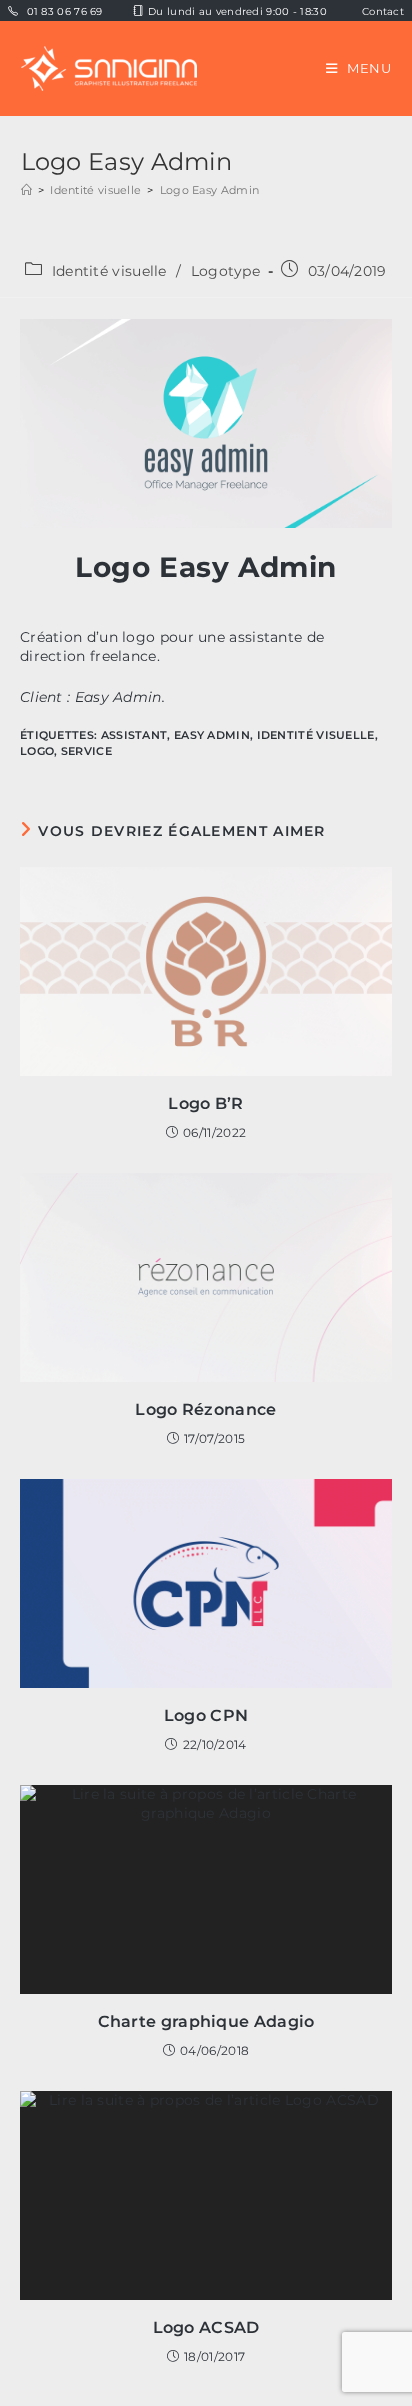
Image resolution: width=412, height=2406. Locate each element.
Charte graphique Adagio (206, 2021)
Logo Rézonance (205, 1409)
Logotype (225, 271)
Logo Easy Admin (210, 190)
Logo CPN (206, 1715)
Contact (383, 11)
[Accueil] (26, 190)
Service (86, 751)
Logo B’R (205, 1103)
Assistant (134, 735)
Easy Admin (212, 735)
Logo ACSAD (206, 2327)
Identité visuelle (109, 271)
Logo (37, 751)
